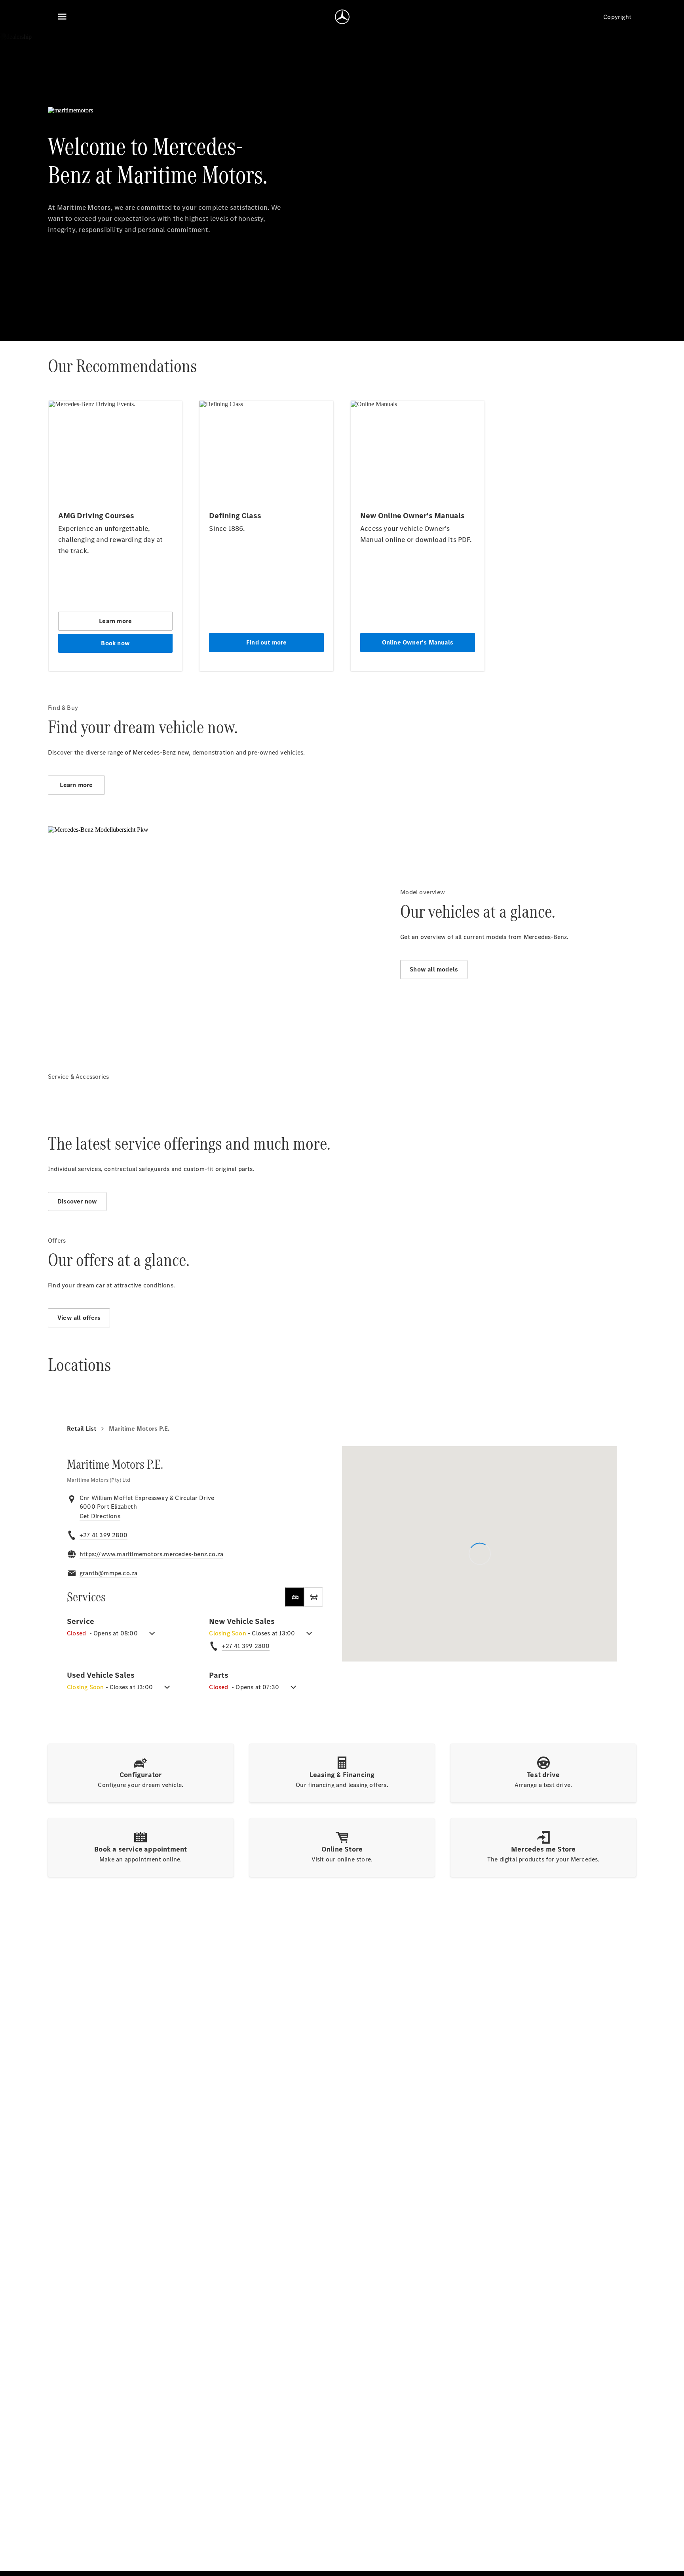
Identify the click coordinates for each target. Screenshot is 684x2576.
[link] (100, 1516)
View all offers (79, 1318)
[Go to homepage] (342, 17)
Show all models (434, 969)
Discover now (77, 1201)
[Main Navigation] (62, 17)
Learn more (76, 785)
